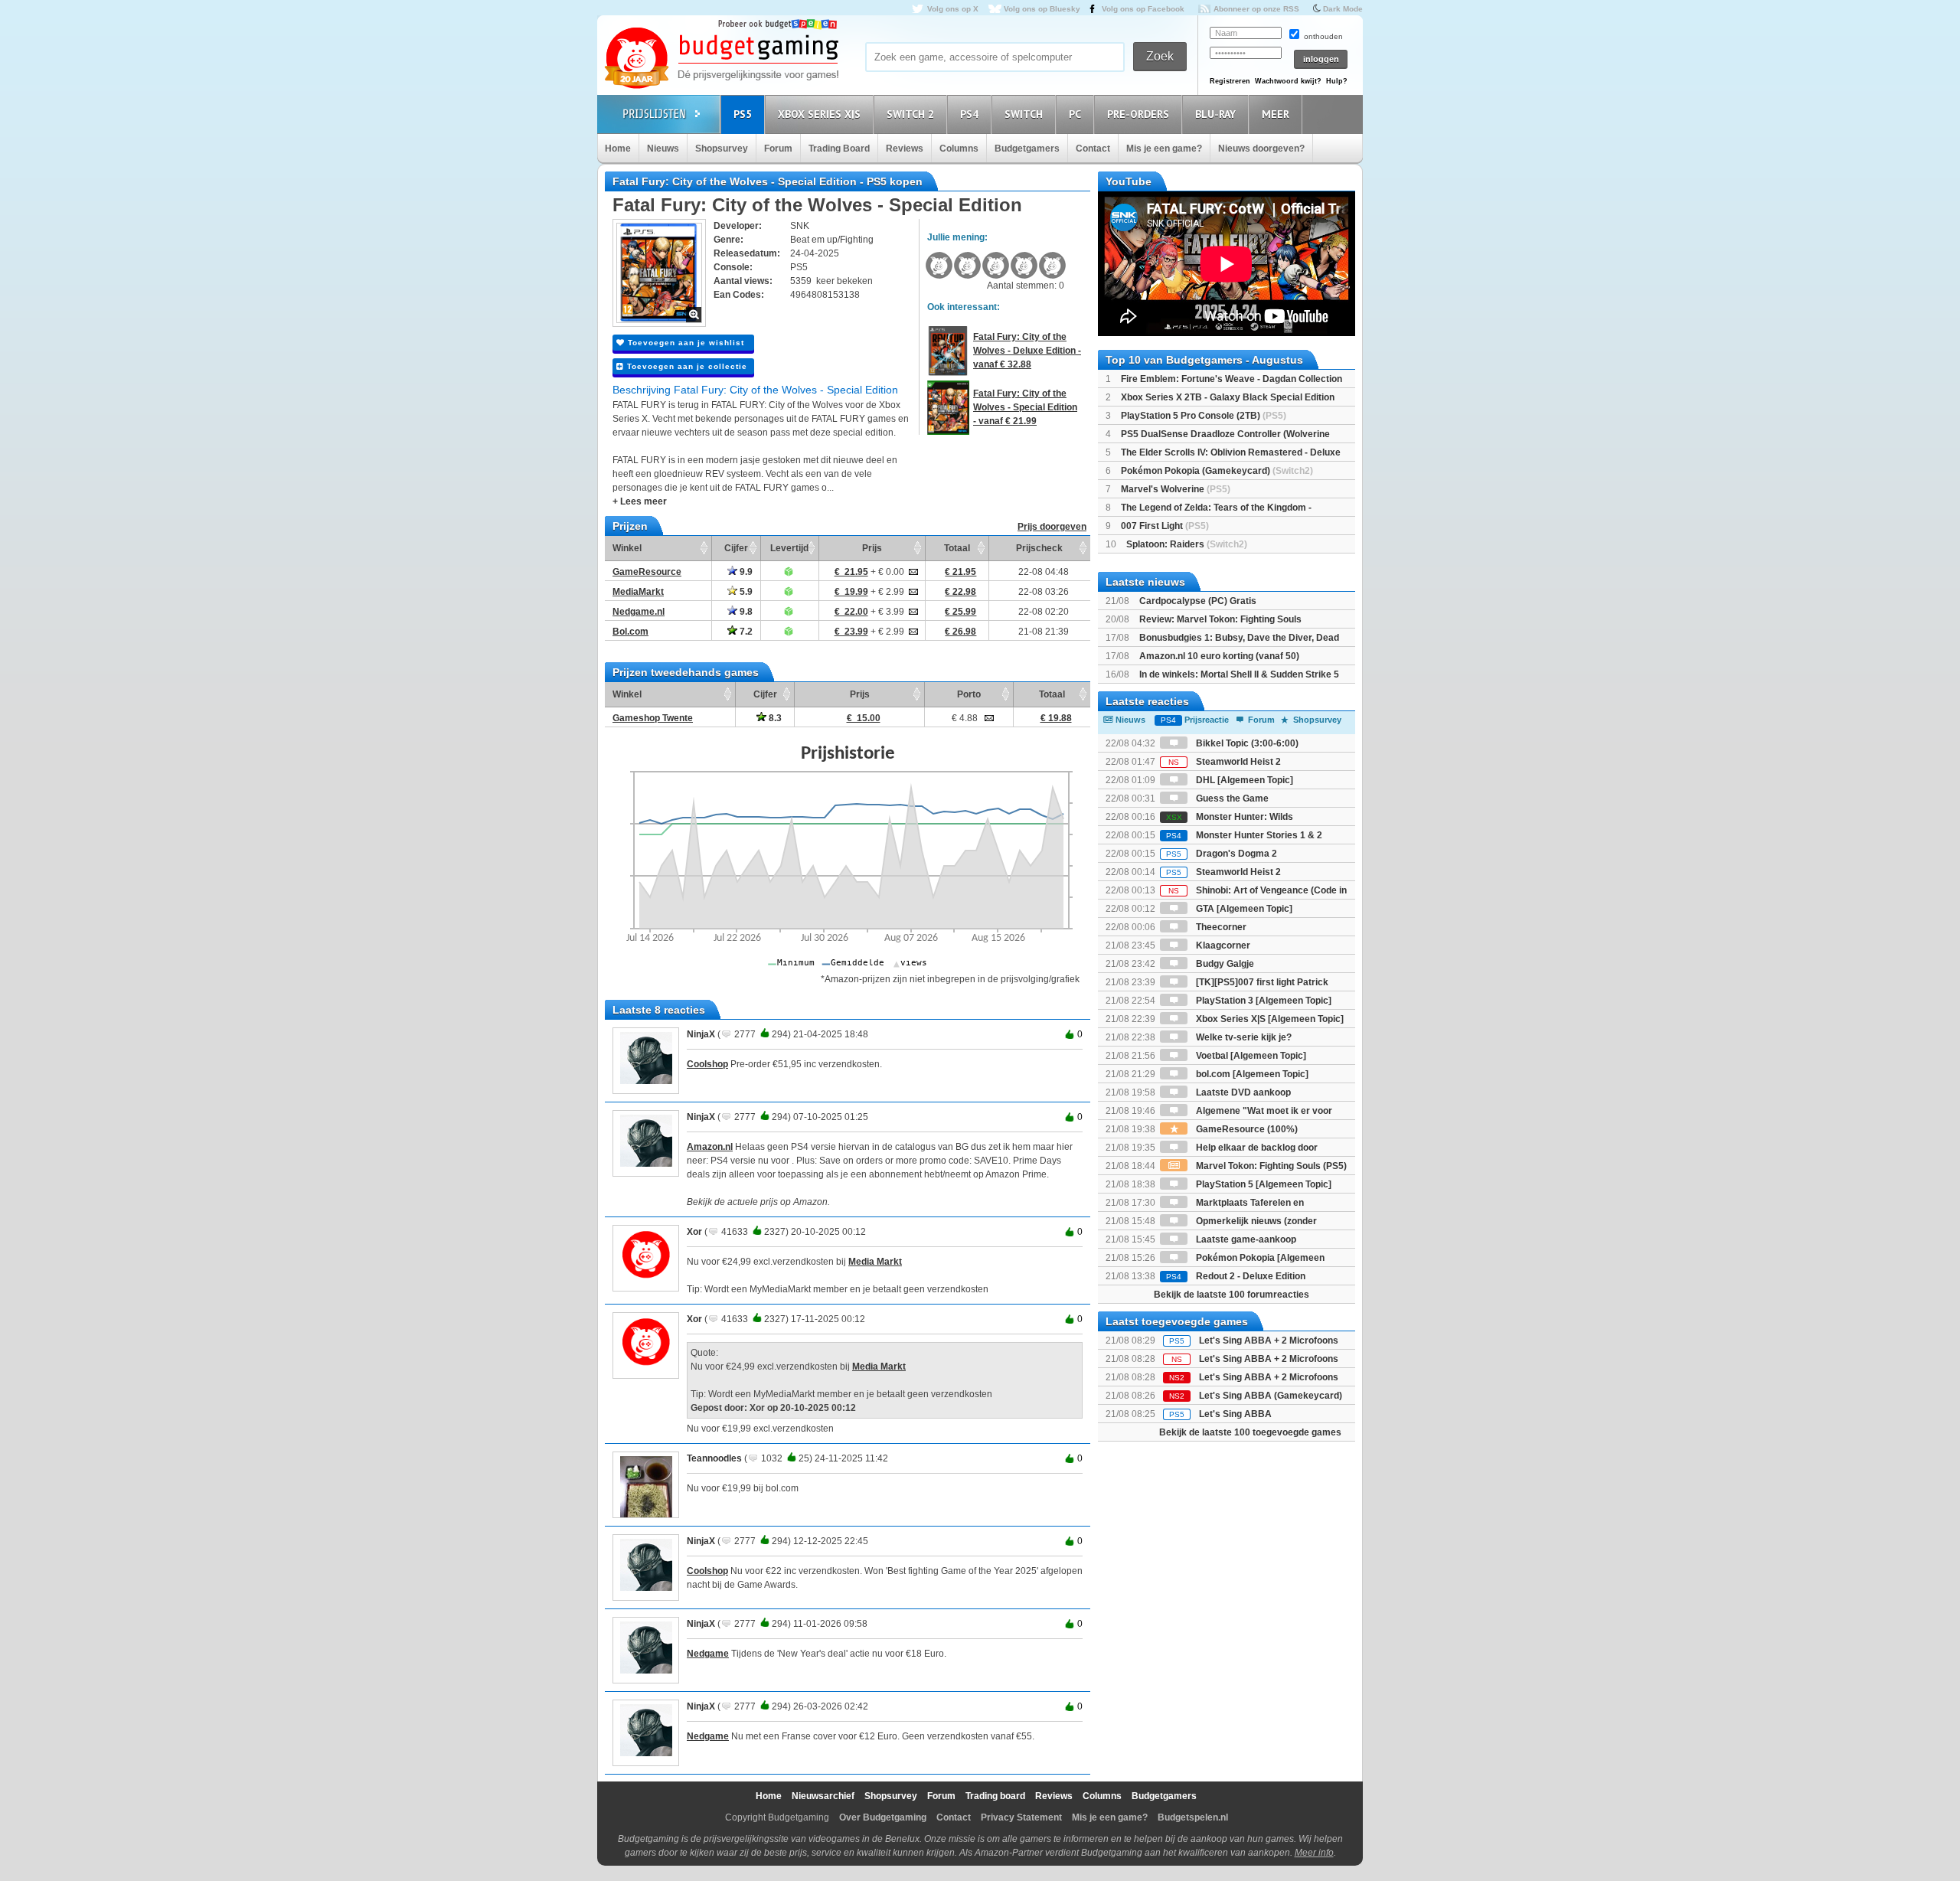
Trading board (995, 1796)
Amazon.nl (710, 1147)
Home (618, 149)
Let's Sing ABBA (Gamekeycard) (1271, 1396)
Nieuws (663, 149)
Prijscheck (1039, 548)
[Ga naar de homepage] (721, 59)
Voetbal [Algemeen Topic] (1250, 1056)
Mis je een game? (1164, 149)
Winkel (627, 548)
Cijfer (736, 548)
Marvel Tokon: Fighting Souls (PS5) (1270, 1166)
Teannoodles (714, 1458)
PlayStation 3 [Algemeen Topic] (1263, 1001)
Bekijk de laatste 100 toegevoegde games (1250, 1432)
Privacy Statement (1021, 1817)
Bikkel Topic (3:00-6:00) (1246, 743)
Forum (778, 149)
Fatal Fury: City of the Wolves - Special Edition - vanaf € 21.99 (1025, 407)
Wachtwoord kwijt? (1288, 81)
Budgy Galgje (1224, 964)
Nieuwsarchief (823, 1796)
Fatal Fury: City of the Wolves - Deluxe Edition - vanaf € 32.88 (1027, 351)
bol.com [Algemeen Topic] (1251, 1074)
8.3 (774, 718)
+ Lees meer (640, 501)
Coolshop (707, 1064)
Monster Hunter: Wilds (1230, 817)
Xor (694, 1232)
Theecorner (1220, 927)
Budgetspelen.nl (1193, 1817)
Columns (959, 149)
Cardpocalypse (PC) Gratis (1198, 601)
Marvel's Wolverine (1176, 489)
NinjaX (701, 1034)
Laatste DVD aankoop (1242, 1092)
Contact (1093, 149)
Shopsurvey (722, 149)
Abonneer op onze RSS (1256, 9)
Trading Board (839, 149)
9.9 (745, 572)
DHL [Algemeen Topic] (1243, 780)
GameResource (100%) (1246, 1129)
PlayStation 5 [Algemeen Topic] (1263, 1184)
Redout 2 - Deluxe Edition (1236, 1276)
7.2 (745, 632)
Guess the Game (1231, 798)
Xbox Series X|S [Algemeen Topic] (1269, 1019)
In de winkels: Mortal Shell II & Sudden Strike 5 (1239, 674)
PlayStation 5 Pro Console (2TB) (1204, 416)
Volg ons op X (953, 9)
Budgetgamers (1027, 149)
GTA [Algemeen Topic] (1243, 909)
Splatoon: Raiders (1187, 544)
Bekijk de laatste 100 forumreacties (1232, 1295)
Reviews (905, 149)
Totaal (957, 548)
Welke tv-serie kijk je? (1243, 1037)
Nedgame (708, 1654)
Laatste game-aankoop (1245, 1239)
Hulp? (1337, 81)
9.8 (745, 612)
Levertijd (789, 548)
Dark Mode (1343, 9)
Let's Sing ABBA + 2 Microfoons (1269, 1341)
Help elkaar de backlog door (1256, 1148)
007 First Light (1165, 526)
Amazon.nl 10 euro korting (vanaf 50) (1219, 656)
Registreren (1230, 81)
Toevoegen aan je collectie (686, 366)
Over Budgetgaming (883, 1817)
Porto (969, 694)
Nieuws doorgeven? (1261, 149)
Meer (1276, 114)
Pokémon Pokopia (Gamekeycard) (1217, 471)
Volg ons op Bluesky (1042, 9)
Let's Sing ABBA (1235, 1414)
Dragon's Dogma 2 (1222, 854)
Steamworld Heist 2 (1225, 762)
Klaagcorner (1222, 945)
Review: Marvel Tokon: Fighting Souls (1220, 619)
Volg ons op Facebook (1143, 9)
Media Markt (875, 1262)
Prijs (872, 548)
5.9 (745, 592)
